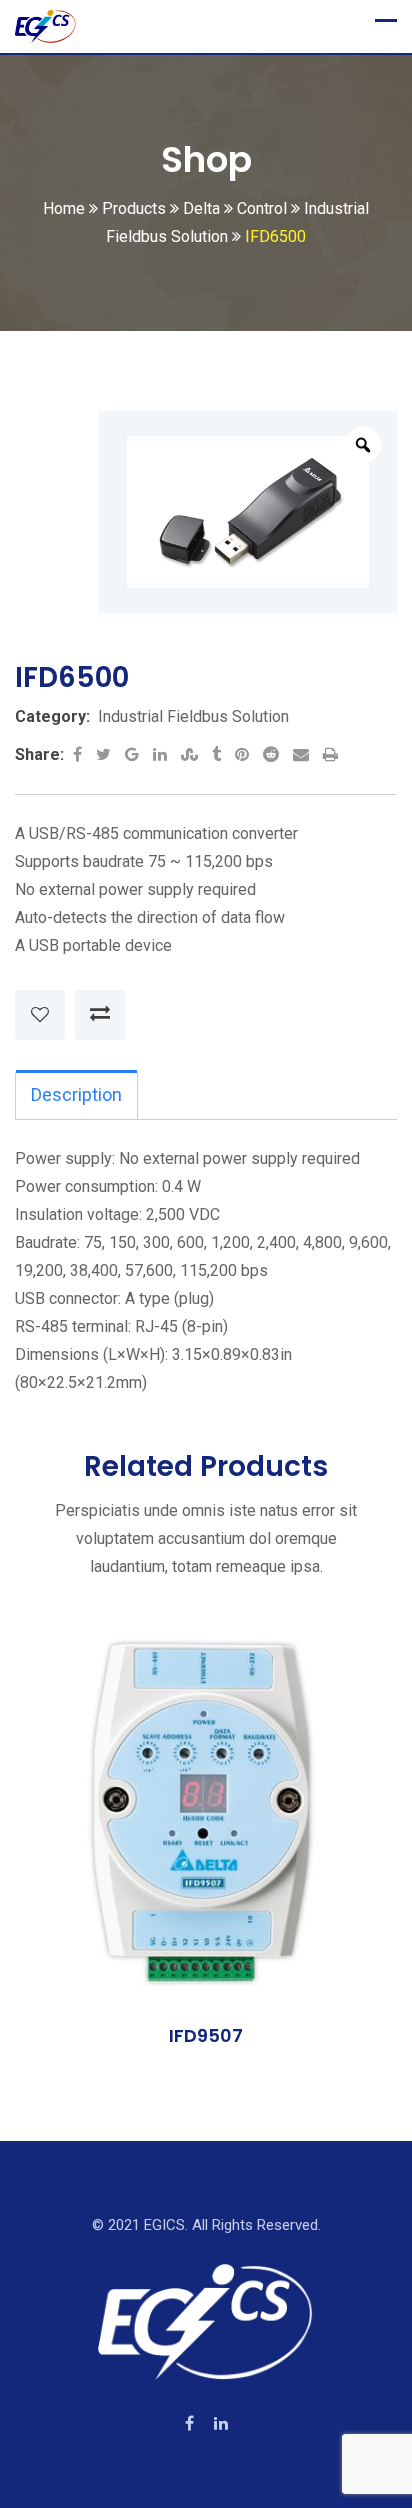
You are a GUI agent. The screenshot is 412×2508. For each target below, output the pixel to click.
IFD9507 (206, 2035)
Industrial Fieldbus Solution (193, 716)
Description (76, 1094)
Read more (98, 1815)
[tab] (76, 1095)
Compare (100, 1015)
